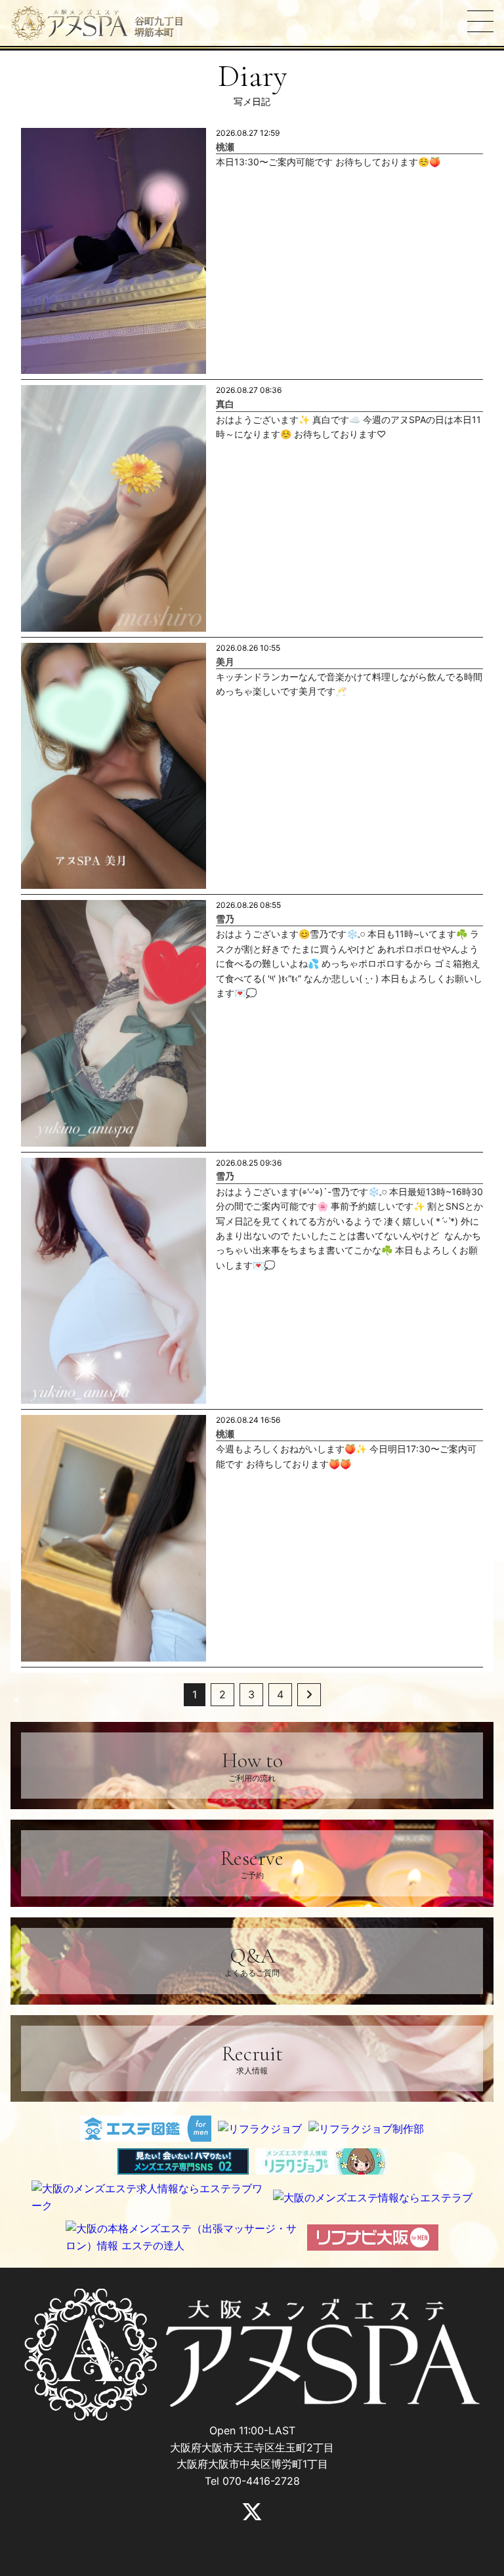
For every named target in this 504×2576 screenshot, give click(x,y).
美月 (225, 662)
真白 (225, 404)
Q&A (252, 1960)
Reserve (252, 1863)
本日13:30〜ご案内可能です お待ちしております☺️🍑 (328, 162)
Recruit (252, 2058)
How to (252, 1765)
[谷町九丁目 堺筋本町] (70, 24)
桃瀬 (225, 147)
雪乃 (225, 919)
